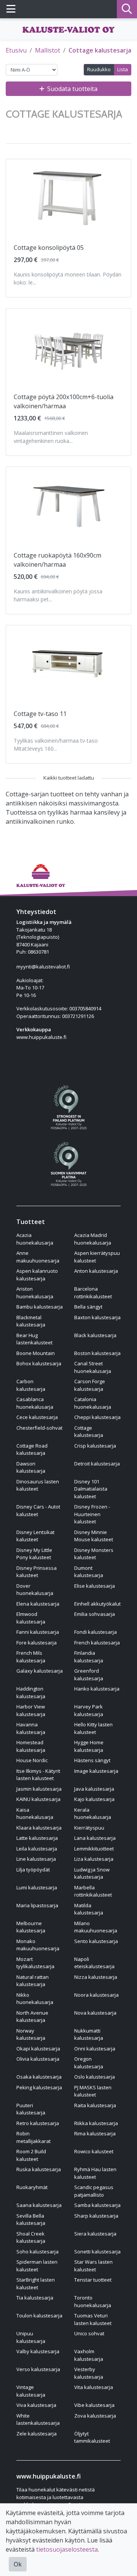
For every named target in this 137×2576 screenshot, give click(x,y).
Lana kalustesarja (95, 1838)
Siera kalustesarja (95, 2234)
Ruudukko (99, 69)
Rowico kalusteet (94, 2151)
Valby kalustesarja (38, 2351)
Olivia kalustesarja (38, 2059)
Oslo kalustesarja (95, 2077)
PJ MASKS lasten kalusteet (93, 2091)
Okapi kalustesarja (38, 2049)
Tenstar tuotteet (93, 2280)
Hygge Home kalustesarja (89, 1746)
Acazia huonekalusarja (35, 1239)
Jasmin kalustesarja (39, 1789)
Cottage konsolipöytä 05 (49, 248)
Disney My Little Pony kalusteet (34, 1554)
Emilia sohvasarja (95, 1614)
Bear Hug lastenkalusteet (34, 1339)
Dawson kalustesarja (31, 1467)
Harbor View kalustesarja (31, 1710)
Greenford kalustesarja (89, 1675)
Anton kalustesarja (96, 1271)
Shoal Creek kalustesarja (31, 2237)
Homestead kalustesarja (31, 1746)
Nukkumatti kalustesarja (89, 2034)
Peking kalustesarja (39, 2087)
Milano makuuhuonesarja (96, 1927)
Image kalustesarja (96, 1771)
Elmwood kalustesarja (31, 1618)
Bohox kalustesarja (39, 1363)
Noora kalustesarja (96, 1995)
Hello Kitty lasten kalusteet (93, 1728)
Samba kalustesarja (97, 2205)
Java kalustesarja (94, 1789)
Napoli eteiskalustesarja (94, 1963)
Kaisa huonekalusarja (35, 1814)
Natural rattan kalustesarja (33, 1981)
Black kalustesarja (95, 1335)
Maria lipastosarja (37, 1905)
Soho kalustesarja (37, 2252)
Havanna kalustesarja (31, 1728)
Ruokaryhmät (32, 2187)
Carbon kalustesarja (31, 1385)
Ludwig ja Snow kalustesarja (92, 1873)
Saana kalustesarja (39, 2205)
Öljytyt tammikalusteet (92, 2437)
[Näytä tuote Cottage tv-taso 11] (68, 663)
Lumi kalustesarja (37, 1887)
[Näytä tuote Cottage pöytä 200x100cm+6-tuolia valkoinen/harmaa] (68, 347)
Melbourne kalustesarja (31, 1927)
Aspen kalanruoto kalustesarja (37, 1275)
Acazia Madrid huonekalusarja (93, 1239)
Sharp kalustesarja (96, 2216)
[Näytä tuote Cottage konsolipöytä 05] (68, 197)
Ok (18, 2564)
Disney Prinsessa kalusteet (37, 1572)
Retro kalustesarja (38, 2123)
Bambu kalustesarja (40, 1307)
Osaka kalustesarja (39, 2077)
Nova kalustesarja (95, 2013)
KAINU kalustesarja (38, 1799)
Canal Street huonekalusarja (93, 1367)
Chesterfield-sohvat (39, 1428)
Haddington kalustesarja (31, 1692)
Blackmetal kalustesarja (31, 1321)
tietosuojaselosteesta (67, 2549)
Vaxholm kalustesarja (89, 2355)
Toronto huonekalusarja (93, 2301)
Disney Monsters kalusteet (94, 1554)
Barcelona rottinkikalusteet (93, 1293)
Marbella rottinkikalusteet (93, 1891)
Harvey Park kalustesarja (89, 1710)
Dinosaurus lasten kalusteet (38, 1485)
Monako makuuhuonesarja (38, 1945)
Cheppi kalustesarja (97, 1417)
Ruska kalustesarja (39, 2169)
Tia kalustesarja (35, 2298)
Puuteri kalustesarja (31, 2109)
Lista (123, 69)
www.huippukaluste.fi (41, 1037)
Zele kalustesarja (37, 2434)
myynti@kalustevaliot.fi (43, 967)
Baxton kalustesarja (97, 1317)
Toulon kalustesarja (39, 2316)
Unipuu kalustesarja (31, 2337)
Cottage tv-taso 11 (40, 714)
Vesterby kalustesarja (89, 2373)
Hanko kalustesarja (97, 1689)
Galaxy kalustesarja (40, 1671)
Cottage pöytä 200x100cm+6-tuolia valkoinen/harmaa (64, 401)
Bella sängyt (88, 1307)
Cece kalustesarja (37, 1417)
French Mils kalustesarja (31, 1657)
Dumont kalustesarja (89, 1572)
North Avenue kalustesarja (32, 2017)
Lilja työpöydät (33, 1870)
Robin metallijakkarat (33, 2137)
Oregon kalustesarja (89, 2063)
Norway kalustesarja (31, 2034)
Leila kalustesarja (37, 1849)
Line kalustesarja (36, 1859)
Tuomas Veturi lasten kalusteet (93, 2319)
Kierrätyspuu (89, 1828)
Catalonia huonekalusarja (93, 1403)
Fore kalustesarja (37, 1643)
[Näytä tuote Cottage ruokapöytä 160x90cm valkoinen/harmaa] (68, 505)
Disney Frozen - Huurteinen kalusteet (92, 1514)
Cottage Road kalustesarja (32, 1449)
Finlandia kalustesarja (89, 1657)
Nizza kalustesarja (96, 1977)
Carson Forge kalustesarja (90, 1385)
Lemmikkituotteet (94, 1849)
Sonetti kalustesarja (97, 2252)
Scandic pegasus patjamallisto (94, 2191)
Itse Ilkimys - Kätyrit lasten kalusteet (38, 1775)
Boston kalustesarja (97, 1353)
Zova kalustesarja (95, 2416)
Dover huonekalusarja (35, 1590)
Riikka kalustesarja (96, 2123)
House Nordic (32, 1760)
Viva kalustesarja (36, 2405)
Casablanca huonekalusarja (35, 1403)
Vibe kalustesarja (94, 2405)
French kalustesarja (97, 1643)
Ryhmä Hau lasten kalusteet (95, 2173)
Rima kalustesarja (95, 2133)
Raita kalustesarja (95, 2105)
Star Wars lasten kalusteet (93, 2266)
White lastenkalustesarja (38, 2419)
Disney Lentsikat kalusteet (35, 1536)
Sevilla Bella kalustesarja (31, 2220)
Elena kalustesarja (38, 1604)
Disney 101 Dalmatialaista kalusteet (91, 1489)
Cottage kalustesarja (100, 50)
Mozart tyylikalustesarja (35, 1963)
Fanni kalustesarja (38, 1632)
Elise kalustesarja (95, 1586)
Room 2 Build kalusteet (31, 2155)
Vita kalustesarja (94, 2387)
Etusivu (16, 50)
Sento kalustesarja (96, 1941)
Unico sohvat (89, 2333)
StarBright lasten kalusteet (36, 2284)
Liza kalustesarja (94, 1859)
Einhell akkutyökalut (97, 1604)
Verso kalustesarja (38, 2369)
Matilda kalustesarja (89, 1909)
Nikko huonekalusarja (35, 1999)
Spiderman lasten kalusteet (37, 2266)
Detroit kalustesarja (97, 1464)
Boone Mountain (36, 1353)
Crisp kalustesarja (95, 1446)
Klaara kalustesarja (39, 1828)
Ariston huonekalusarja (35, 1293)
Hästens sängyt (92, 1760)
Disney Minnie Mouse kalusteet (94, 1536)
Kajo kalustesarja (94, 1799)
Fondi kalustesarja (96, 1632)
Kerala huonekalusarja (93, 1814)
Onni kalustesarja (95, 2049)
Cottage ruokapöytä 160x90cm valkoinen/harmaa (57, 560)
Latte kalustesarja (37, 1838)
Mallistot (48, 50)
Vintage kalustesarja (31, 2391)
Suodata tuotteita (72, 89)
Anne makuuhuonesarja (38, 1257)
